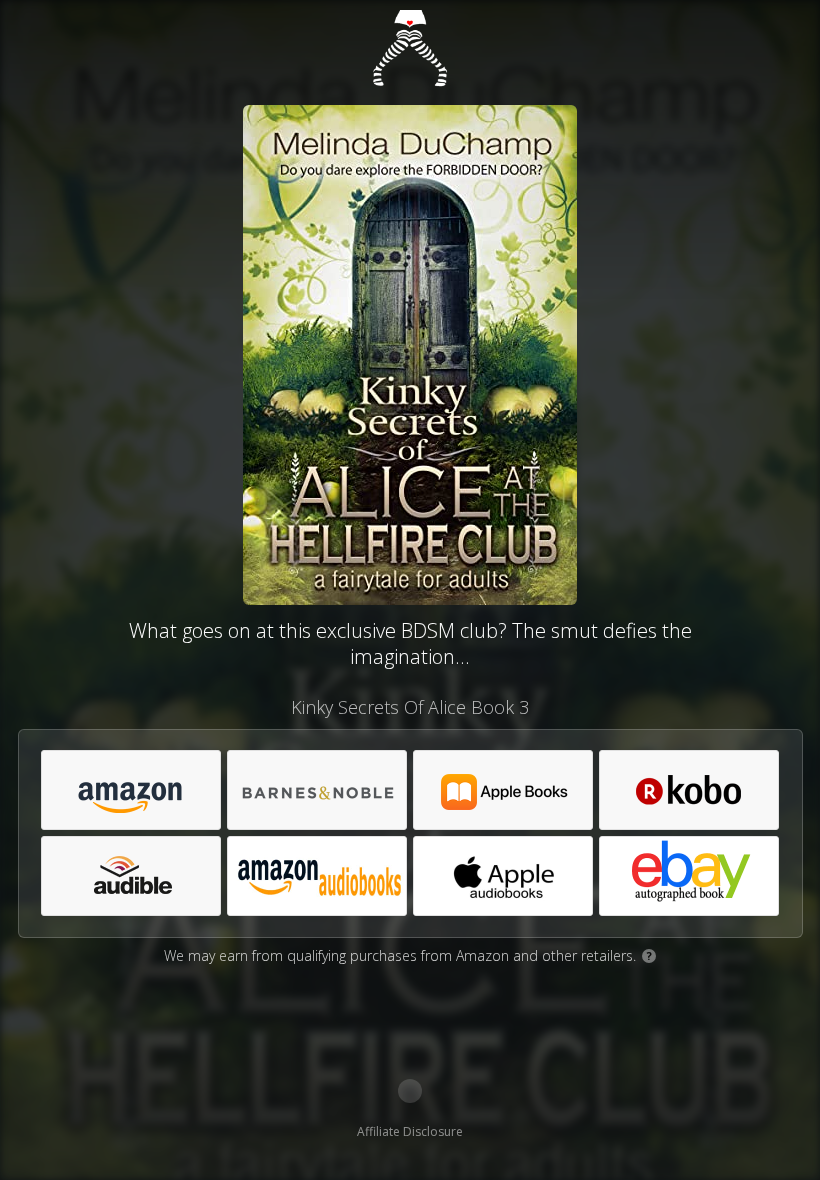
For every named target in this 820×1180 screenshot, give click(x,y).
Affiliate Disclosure (410, 1131)
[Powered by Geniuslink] (410, 1091)
